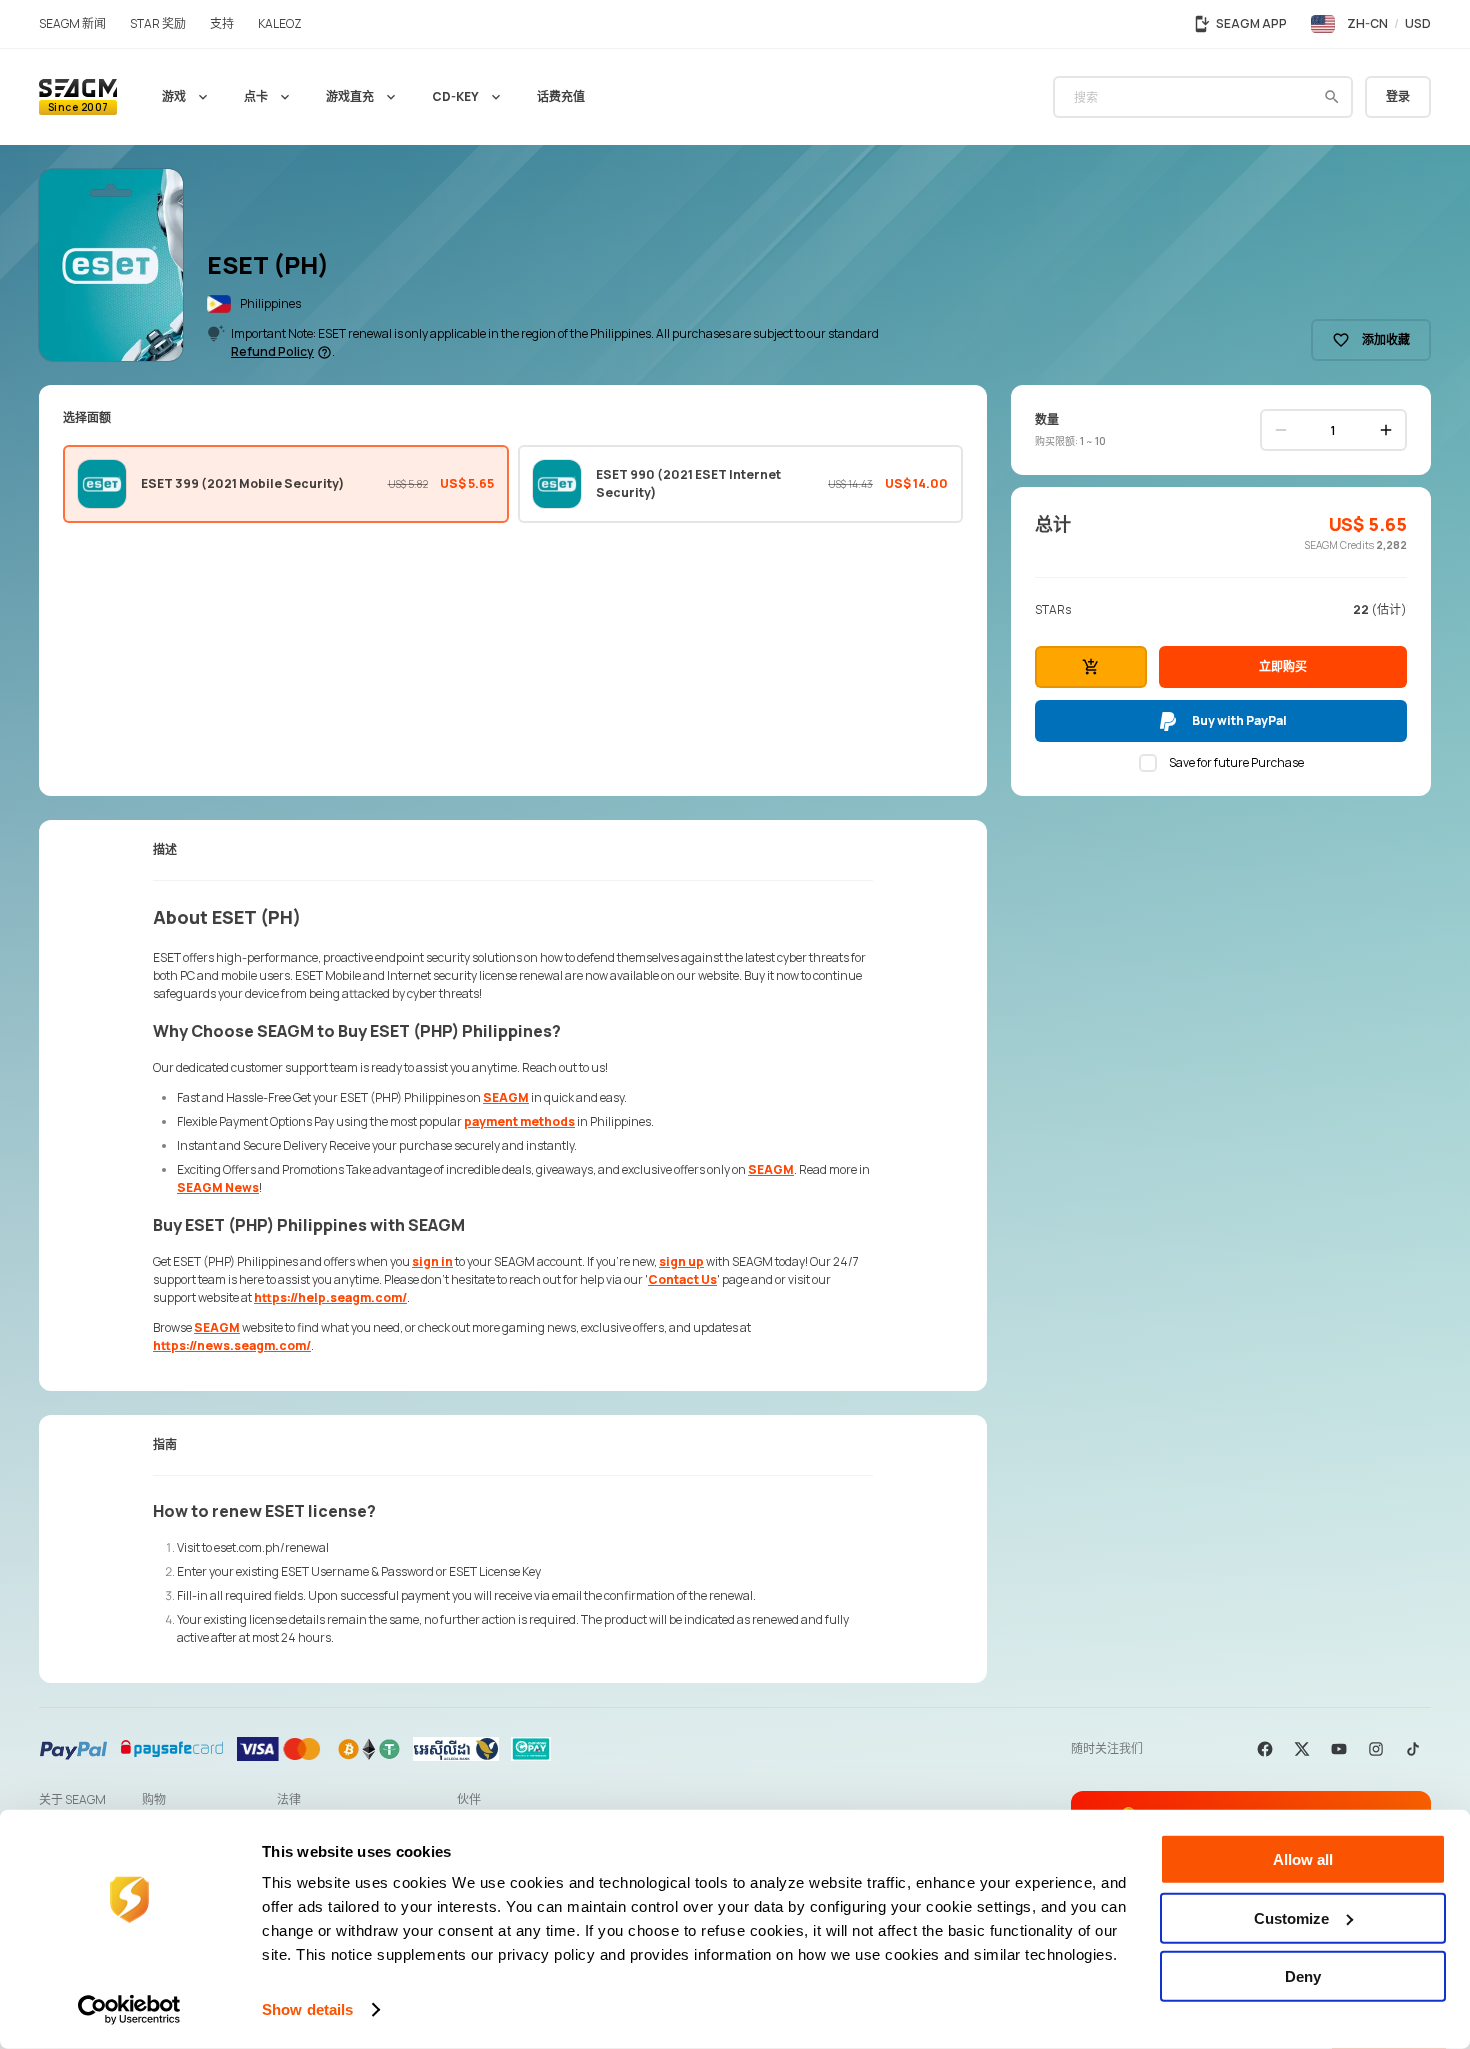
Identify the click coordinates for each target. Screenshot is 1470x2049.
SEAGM (506, 1097)
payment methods (519, 1121)
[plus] (1386, 430)
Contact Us (682, 1279)
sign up (681, 1261)
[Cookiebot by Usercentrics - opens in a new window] (129, 2010)
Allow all (1303, 1859)
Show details (307, 2009)
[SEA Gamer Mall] (78, 97)
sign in (432, 1261)
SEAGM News (218, 1187)
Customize (1291, 1917)
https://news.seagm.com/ (232, 1345)
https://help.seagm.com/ (330, 1297)
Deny (1303, 1976)
